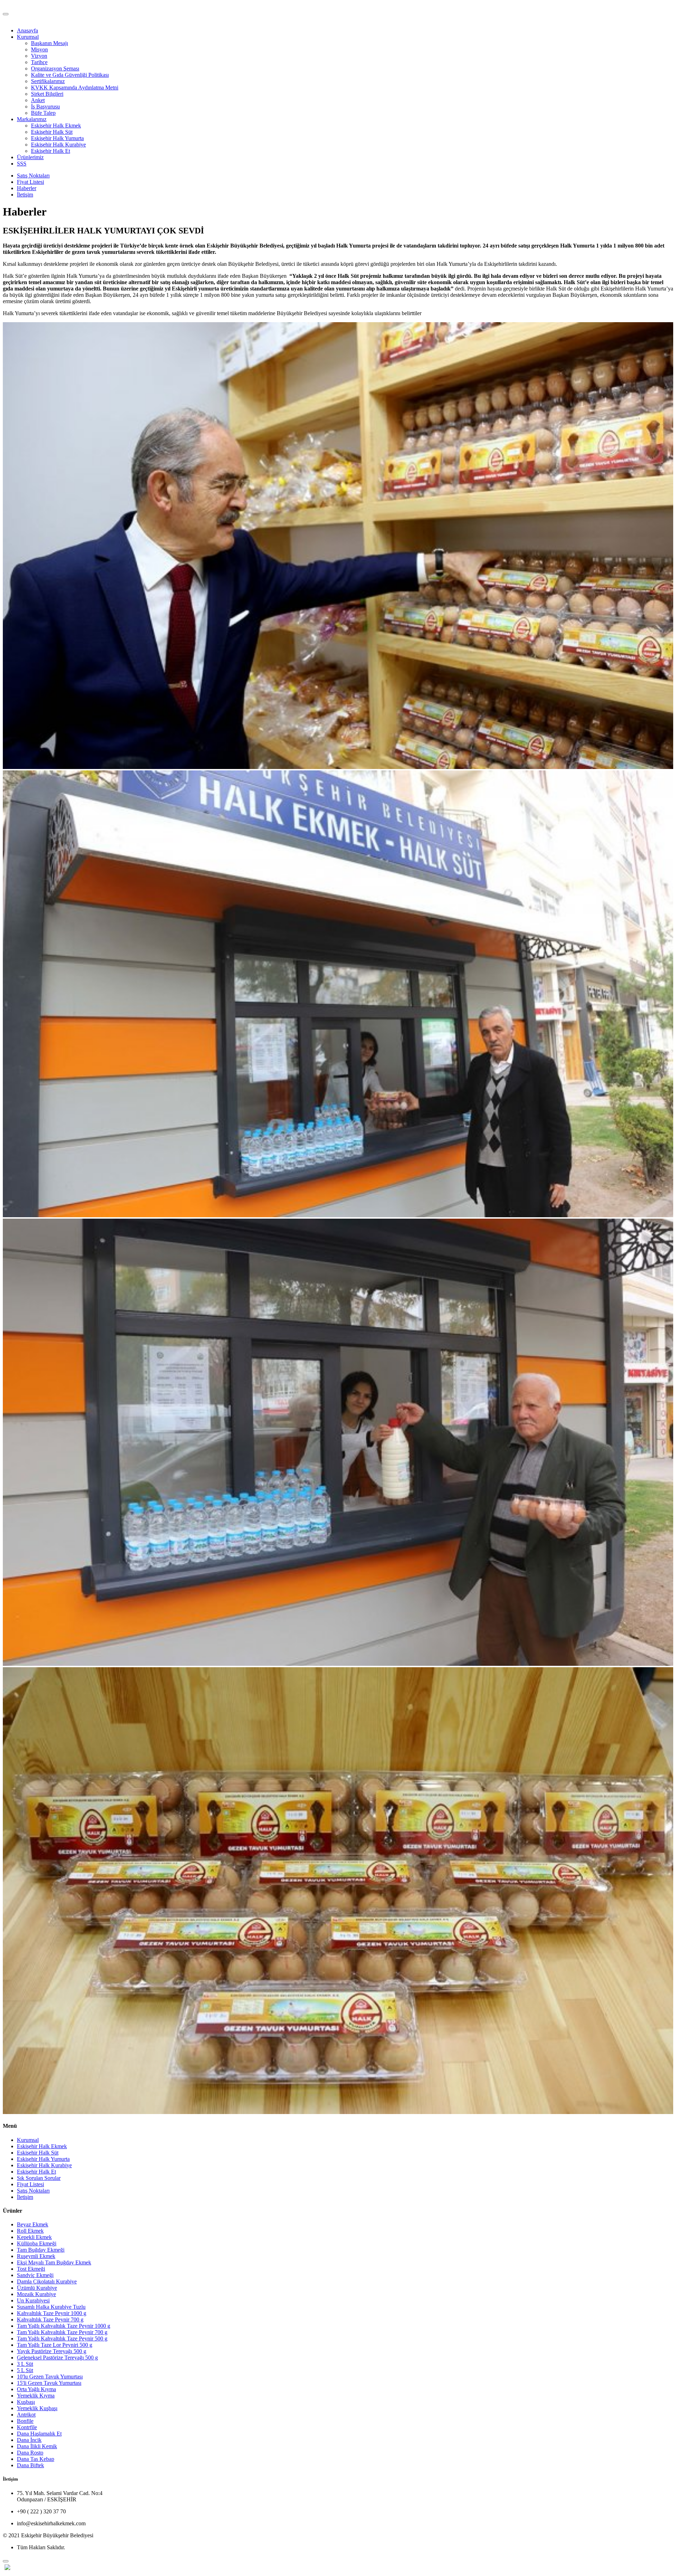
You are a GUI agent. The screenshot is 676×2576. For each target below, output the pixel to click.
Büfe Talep (43, 113)
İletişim (25, 195)
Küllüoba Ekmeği (37, 2243)
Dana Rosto (30, 2453)
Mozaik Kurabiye (36, 2294)
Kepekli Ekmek (34, 2237)
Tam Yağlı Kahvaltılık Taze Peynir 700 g (62, 2332)
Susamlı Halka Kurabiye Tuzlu (51, 2307)
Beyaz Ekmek (33, 2224)
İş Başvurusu (45, 107)
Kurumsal (28, 37)
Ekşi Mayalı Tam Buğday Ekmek (54, 2262)
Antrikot (26, 2415)
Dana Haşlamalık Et (39, 2434)
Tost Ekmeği (31, 2269)
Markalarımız (32, 119)
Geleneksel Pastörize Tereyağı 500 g (57, 2358)
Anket (38, 100)
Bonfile (25, 2421)
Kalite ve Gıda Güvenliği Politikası (70, 75)
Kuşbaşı (26, 2402)
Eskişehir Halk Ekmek (56, 126)
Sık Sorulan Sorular (39, 2178)
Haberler (27, 188)
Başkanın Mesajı (49, 43)
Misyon (39, 49)
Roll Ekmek (30, 2231)
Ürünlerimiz (30, 157)
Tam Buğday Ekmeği (41, 2250)
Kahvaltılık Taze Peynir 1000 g (52, 2313)
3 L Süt (25, 2364)
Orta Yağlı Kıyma (36, 2389)
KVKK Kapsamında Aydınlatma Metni (75, 87)
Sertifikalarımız (48, 81)
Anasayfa (27, 30)
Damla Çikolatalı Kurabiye (47, 2281)
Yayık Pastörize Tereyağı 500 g (52, 2351)
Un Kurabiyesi (33, 2300)
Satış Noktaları (33, 176)
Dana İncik (29, 2440)
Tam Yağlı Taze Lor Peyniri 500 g (55, 2345)
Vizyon (39, 56)
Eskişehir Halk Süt (52, 132)
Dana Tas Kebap (36, 2459)
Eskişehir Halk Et (51, 151)
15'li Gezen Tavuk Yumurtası (49, 2383)
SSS (22, 164)
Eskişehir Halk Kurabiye (58, 145)
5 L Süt (25, 2370)
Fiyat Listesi (30, 182)
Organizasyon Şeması (55, 68)
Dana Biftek (30, 2465)
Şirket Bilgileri (47, 94)
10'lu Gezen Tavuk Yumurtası (50, 2377)
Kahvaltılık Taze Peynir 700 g (50, 2319)
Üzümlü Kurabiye (37, 2288)
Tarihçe (39, 62)
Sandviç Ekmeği (35, 2275)
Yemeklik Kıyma (36, 2396)
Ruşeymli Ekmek (36, 2256)
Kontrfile (27, 2427)
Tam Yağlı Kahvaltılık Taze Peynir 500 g (62, 2339)
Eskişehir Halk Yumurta (57, 138)
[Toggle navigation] (6, 14)
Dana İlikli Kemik (37, 2446)
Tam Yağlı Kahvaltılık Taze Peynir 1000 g (64, 2326)
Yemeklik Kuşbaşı (37, 2408)
